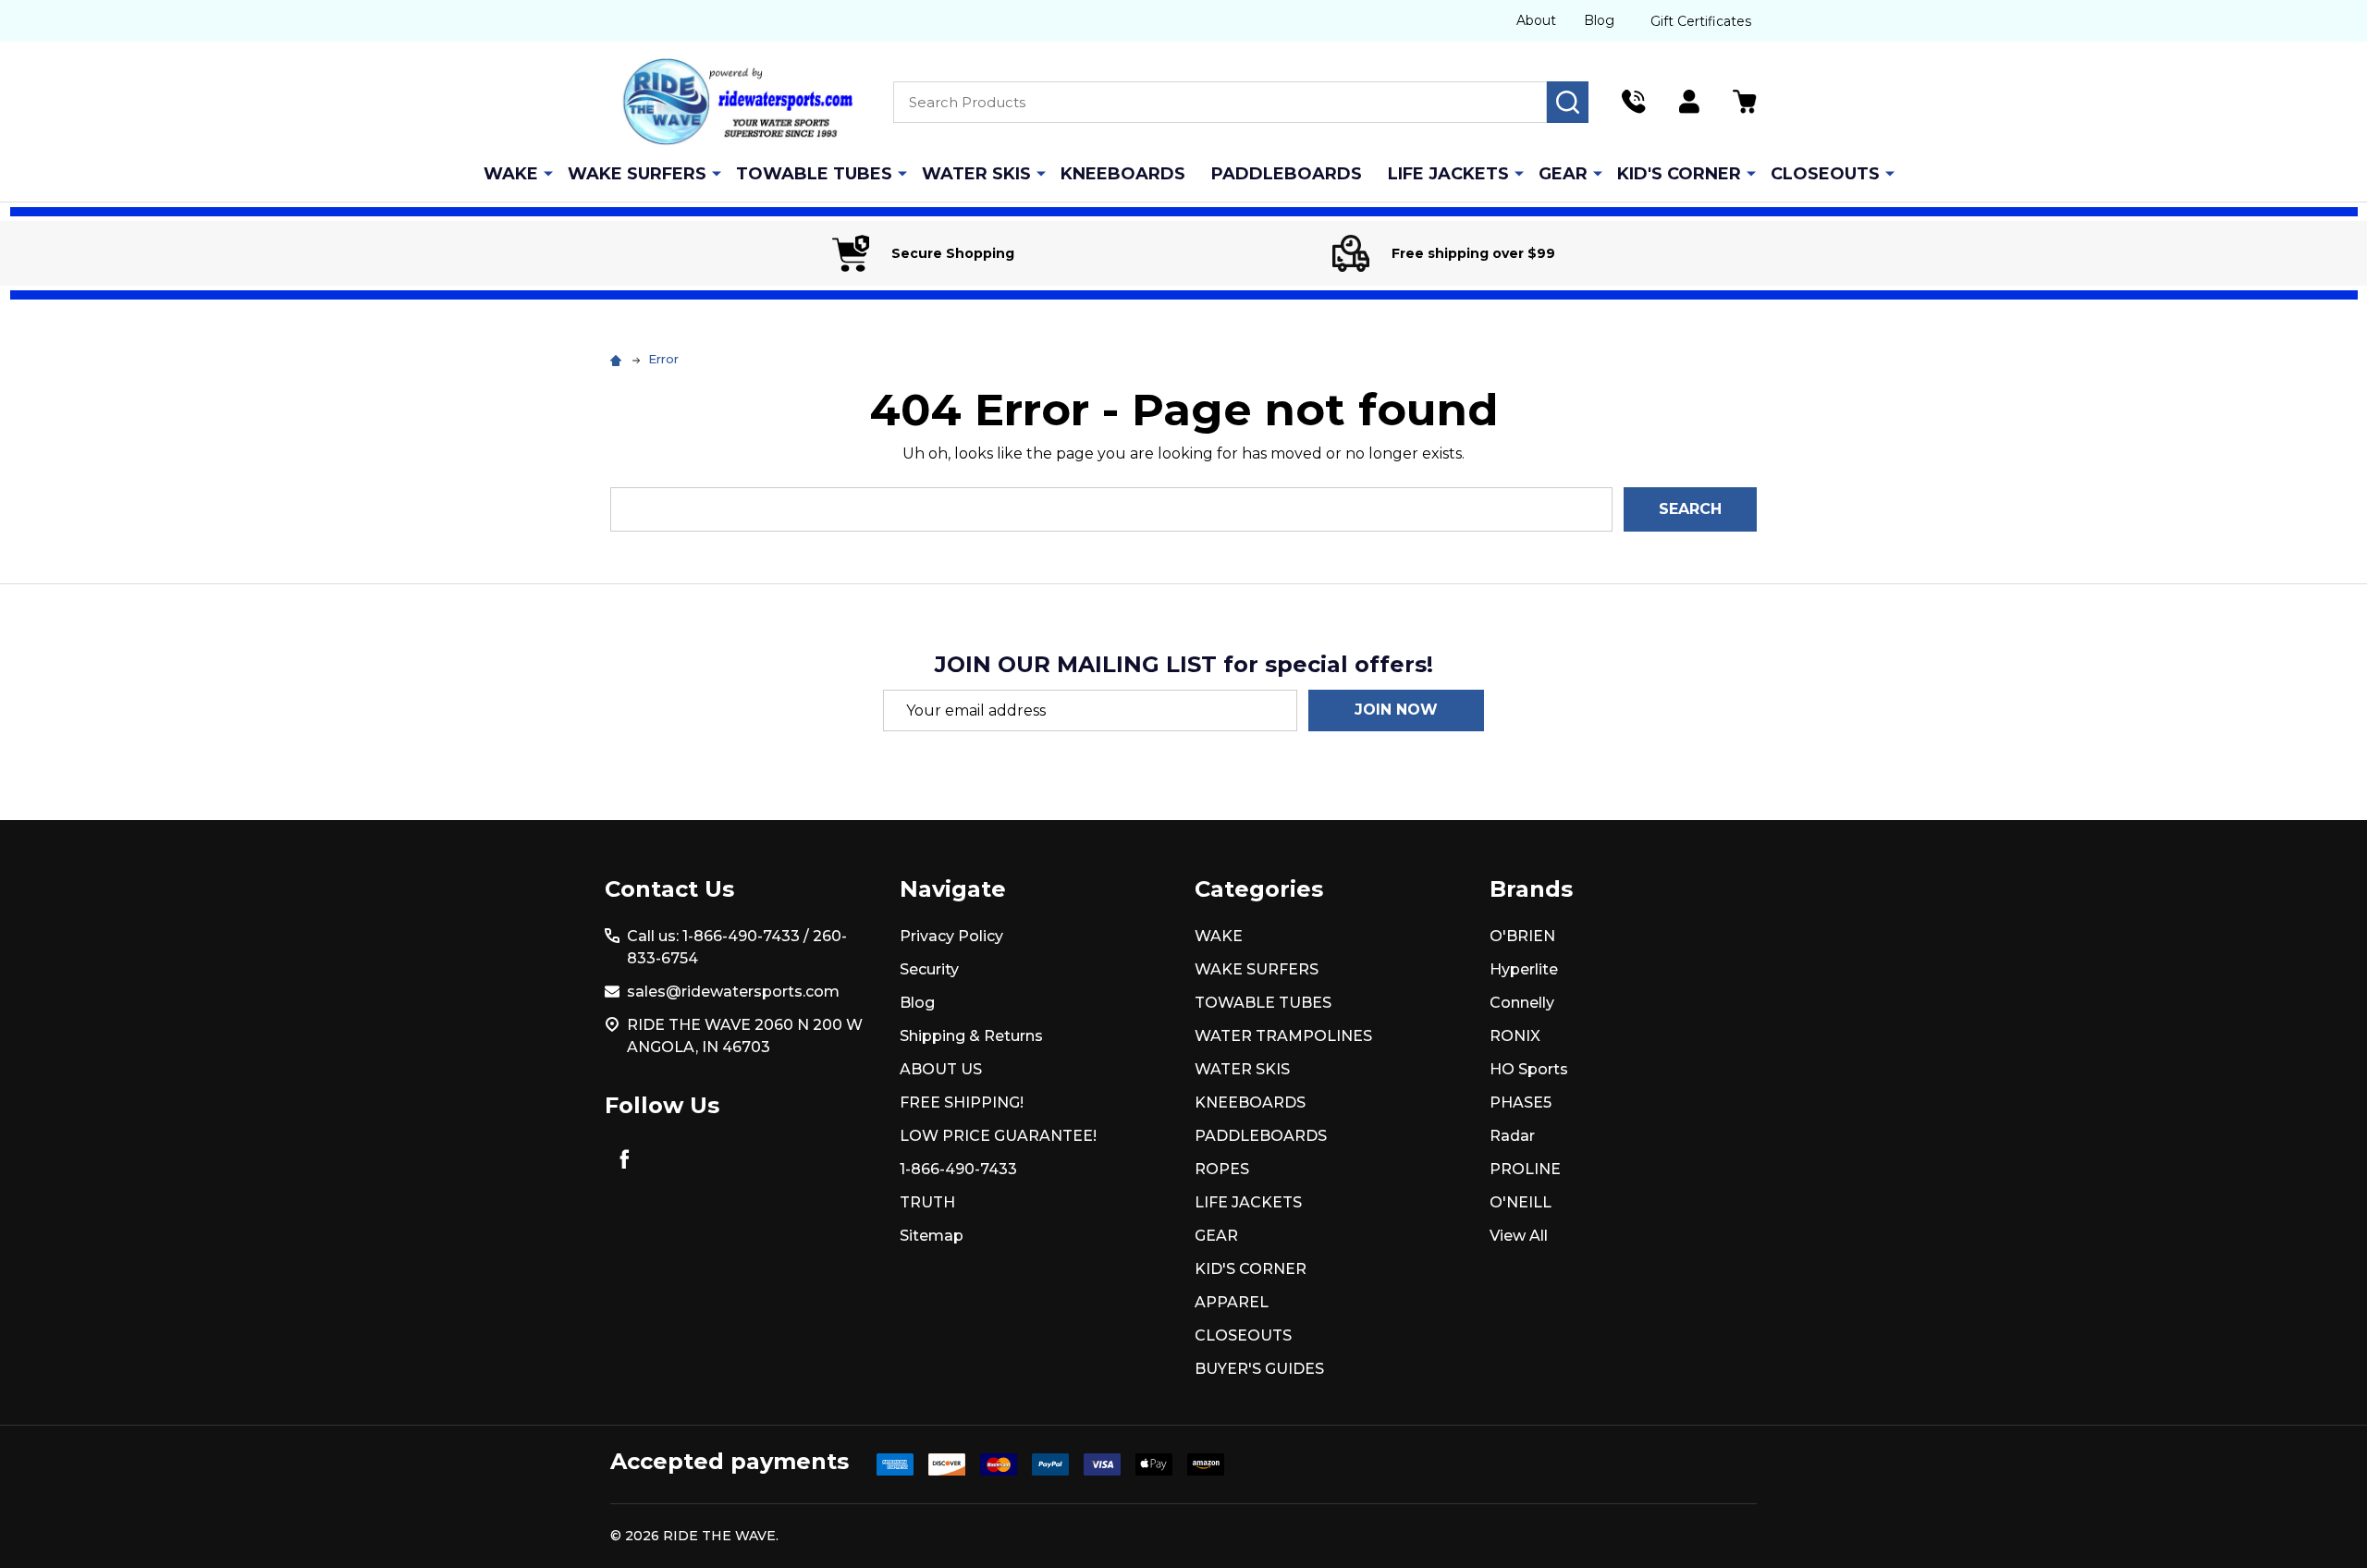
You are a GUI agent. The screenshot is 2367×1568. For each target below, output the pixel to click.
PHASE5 (1521, 1102)
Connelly (1522, 1003)
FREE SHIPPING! (962, 1102)
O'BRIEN (1522, 936)
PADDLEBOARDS (1287, 174)
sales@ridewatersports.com (733, 992)
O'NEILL (1521, 1202)
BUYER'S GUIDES (1259, 1369)
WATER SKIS (976, 174)
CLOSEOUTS (1825, 174)
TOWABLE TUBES (814, 174)
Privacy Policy (951, 936)
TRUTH (927, 1202)
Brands (1531, 889)
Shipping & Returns (971, 1036)
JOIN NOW (1396, 710)
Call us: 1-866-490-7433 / (718, 936)
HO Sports (1529, 1069)
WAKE (511, 174)
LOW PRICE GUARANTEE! (998, 1136)
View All (1519, 1236)
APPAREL (1232, 1302)
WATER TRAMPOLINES (1283, 1036)
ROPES (1222, 1169)
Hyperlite (1524, 969)
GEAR (1563, 174)
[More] (548, 173)
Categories (1259, 889)
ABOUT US (941, 1069)
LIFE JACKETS (1448, 174)
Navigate (953, 889)
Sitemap (932, 1236)
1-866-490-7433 (958, 1169)
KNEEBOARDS (1123, 174)
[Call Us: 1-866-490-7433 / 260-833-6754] (1634, 102)
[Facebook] (624, 1158)
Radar (1512, 1136)
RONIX (1515, 1036)
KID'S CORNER (1679, 174)
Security (929, 969)
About (1536, 20)
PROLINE (1525, 1169)
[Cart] (1745, 102)
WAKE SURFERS (637, 174)
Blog (1599, 20)
